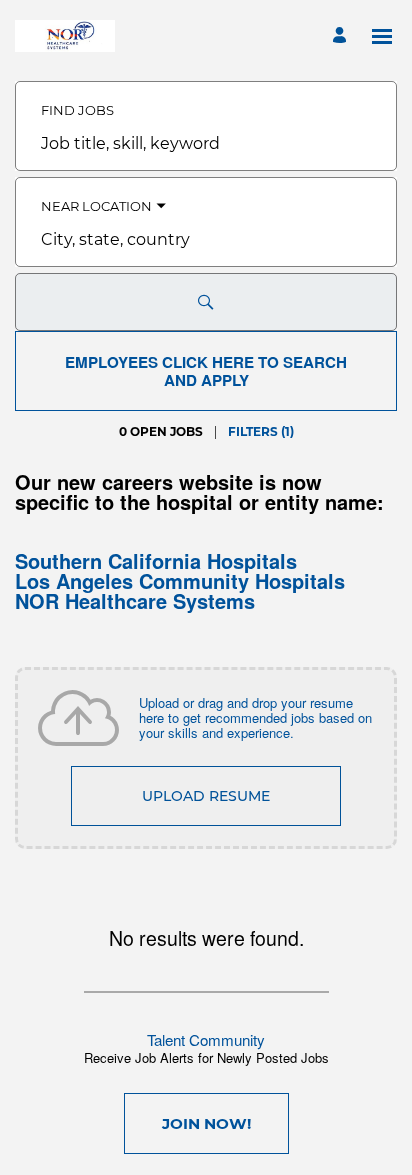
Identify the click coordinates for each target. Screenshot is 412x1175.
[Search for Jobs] (206, 302)
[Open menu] (382, 36)
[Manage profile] (342, 36)
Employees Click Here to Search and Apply (206, 371)
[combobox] (206, 144)
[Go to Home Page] (65, 36)
